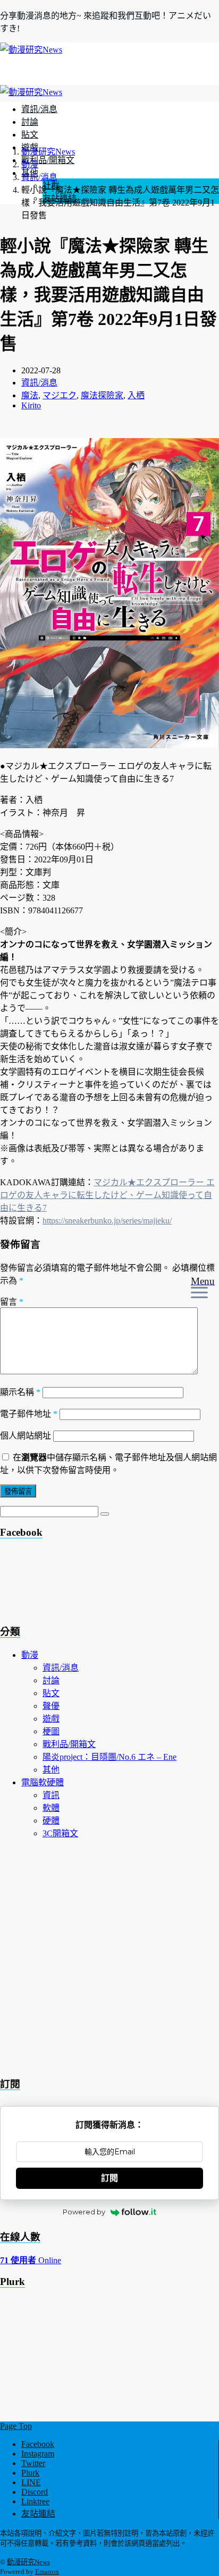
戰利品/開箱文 (48, 160)
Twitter (33, 2463)
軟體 (51, 1808)
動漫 (30, 1655)
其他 (51, 1770)
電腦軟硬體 (43, 1782)
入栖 (136, 395)
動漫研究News (28, 2562)
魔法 (30, 395)
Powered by (84, 2212)
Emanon (47, 2571)
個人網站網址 (26, 1436)
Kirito (31, 405)
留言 (12, 1302)
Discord (35, 2492)
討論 (30, 122)
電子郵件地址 (29, 1414)
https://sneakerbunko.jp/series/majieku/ (107, 1221)
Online (31, 2260)
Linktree (35, 2501)
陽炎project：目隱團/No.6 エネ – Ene (109, 1757)
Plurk (30, 2473)
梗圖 (51, 1731)
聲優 (51, 1706)
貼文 (30, 135)
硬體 (51, 1821)
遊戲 (51, 1719)
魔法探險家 (102, 395)
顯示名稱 (20, 1392)
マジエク (60, 395)
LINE (31, 2482)
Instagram (38, 2454)
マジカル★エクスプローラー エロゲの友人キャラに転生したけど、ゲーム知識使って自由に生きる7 (107, 1195)
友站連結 (38, 2514)
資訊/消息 (39, 109)
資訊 (51, 1795)
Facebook (38, 2444)
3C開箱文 (60, 1833)
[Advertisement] (85, 1585)
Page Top (16, 2426)
